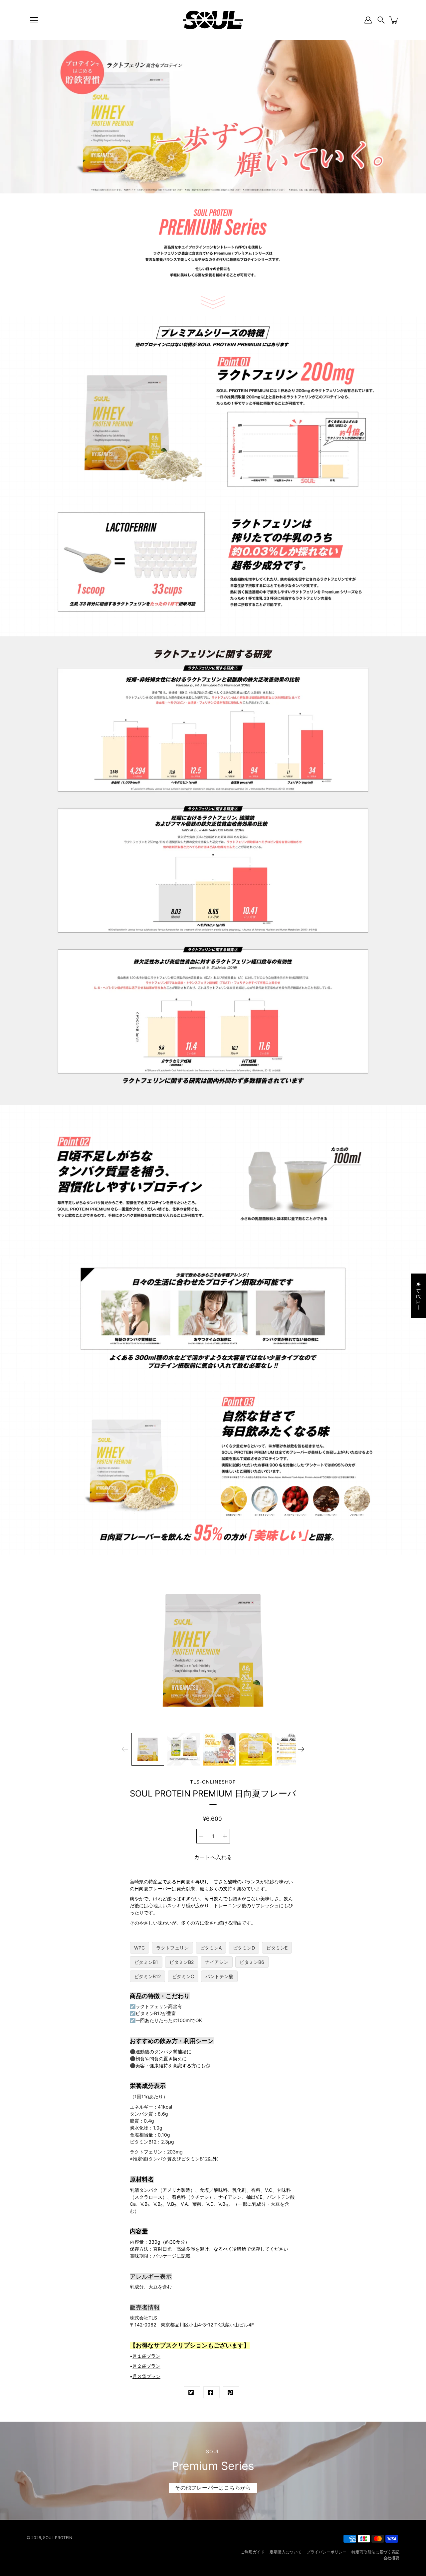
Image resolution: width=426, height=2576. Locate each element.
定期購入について (286, 2552)
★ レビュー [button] (419, 1295)
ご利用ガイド (253, 2552)
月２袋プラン (146, 2366)
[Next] (301, 1749)
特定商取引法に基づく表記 (375, 2552)
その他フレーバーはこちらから (213, 2488)
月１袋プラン (146, 2356)
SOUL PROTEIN (58, 2538)
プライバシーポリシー (326, 2552)
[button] (381, 20)
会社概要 (391, 2558)
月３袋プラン (146, 2376)
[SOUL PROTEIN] (213, 20)
